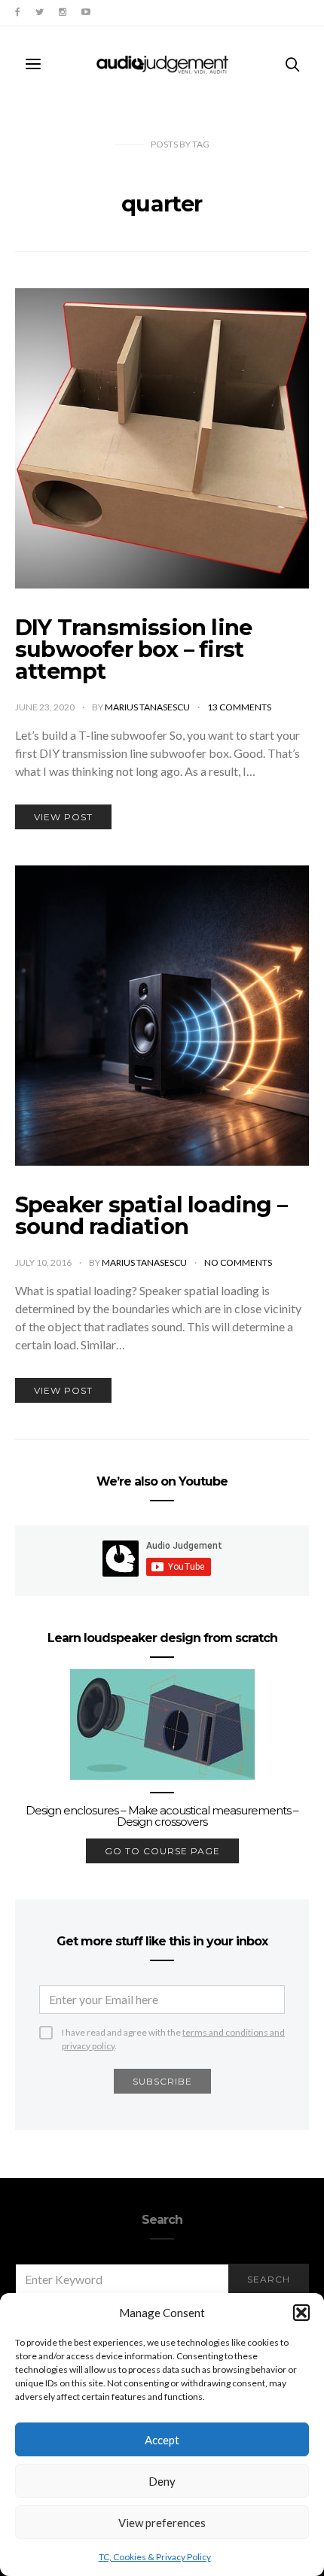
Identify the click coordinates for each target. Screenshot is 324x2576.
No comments (238, 1262)
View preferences (162, 2523)
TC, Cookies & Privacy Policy (155, 2557)
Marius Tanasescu (148, 707)
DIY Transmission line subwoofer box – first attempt (133, 649)
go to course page (162, 1851)
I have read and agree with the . (173, 2033)
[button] (301, 2313)
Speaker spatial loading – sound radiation (151, 1215)
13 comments (239, 707)
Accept (162, 2440)
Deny (162, 2481)
